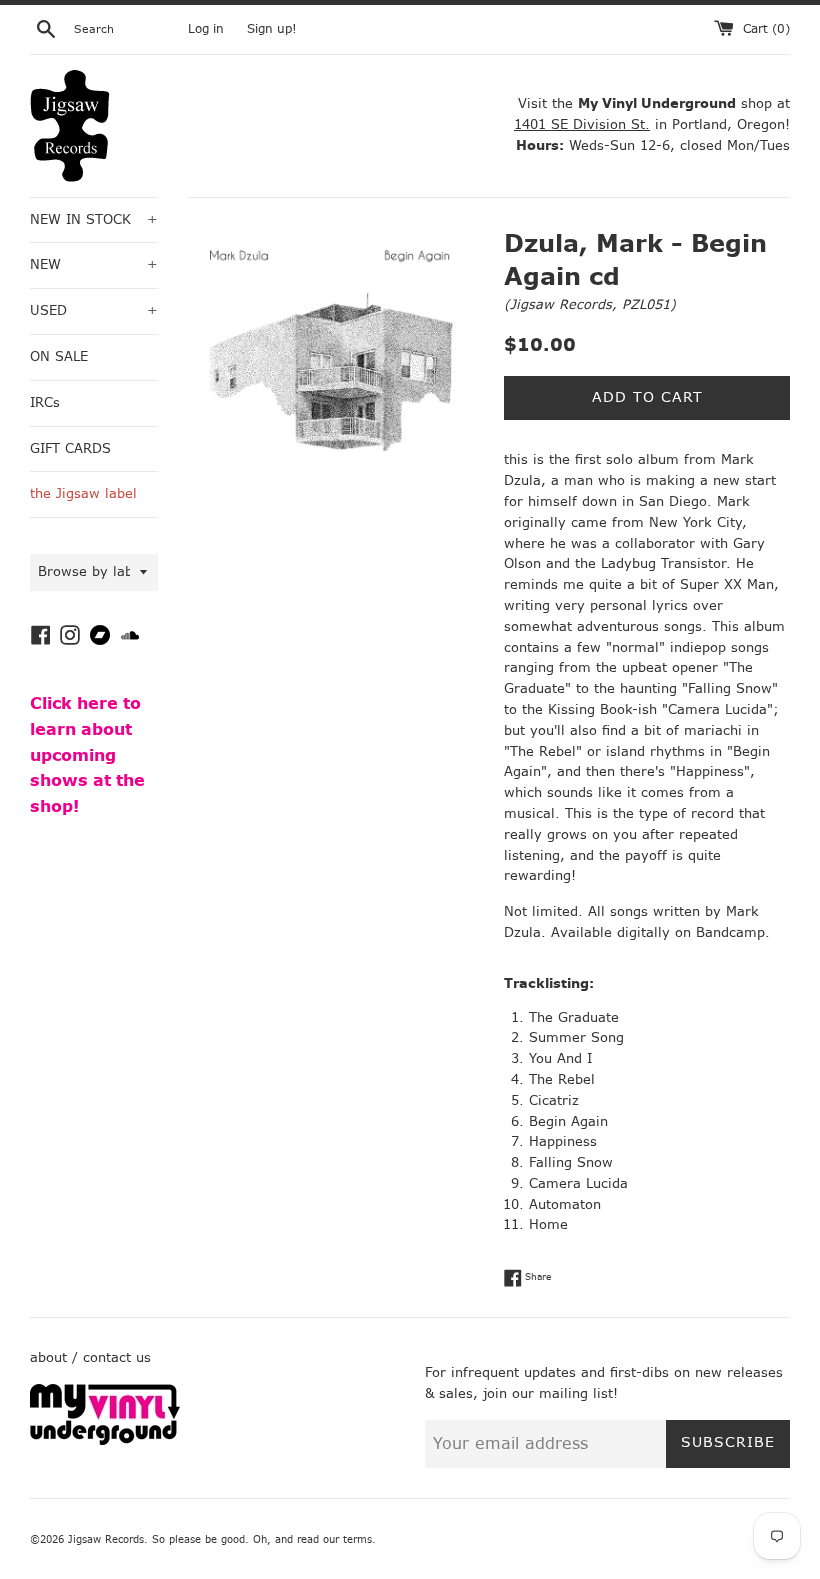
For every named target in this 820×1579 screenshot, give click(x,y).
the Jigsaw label (83, 493)
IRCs (45, 402)
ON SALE (59, 356)
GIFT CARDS (70, 448)
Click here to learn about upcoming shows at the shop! (87, 754)
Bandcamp (730, 932)
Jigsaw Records (561, 304)
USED (94, 310)
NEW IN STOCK (94, 219)
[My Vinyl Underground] (105, 1440)
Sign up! (272, 29)
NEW (94, 264)
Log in (206, 29)
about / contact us (90, 1357)
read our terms (334, 1539)
